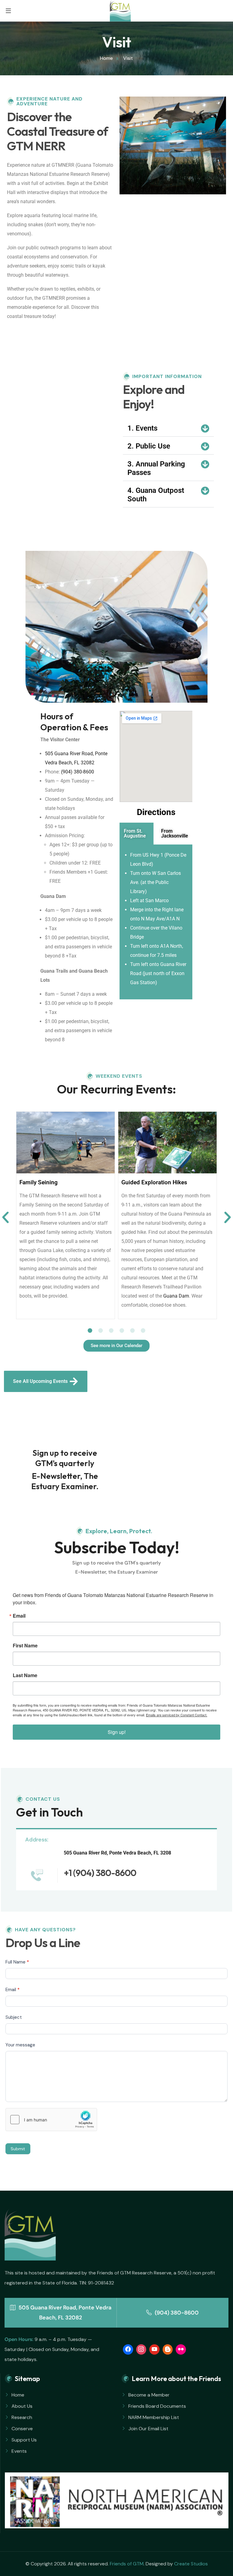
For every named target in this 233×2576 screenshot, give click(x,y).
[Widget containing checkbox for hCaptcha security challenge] (51, 2120)
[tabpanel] (156, 922)
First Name (25, 1646)
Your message (20, 2045)
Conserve (22, 2429)
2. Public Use (149, 446)
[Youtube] (154, 2349)
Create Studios (191, 2564)
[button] (168, 428)
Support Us (24, 2440)
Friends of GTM (127, 2564)
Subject (14, 2017)
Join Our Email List (148, 2429)
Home (18, 2395)
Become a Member (149, 2395)
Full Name (17, 1962)
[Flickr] (181, 2349)
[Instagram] (141, 2349)
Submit (18, 2149)
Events (19, 2451)
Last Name (25, 1675)
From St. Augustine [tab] (135, 833)
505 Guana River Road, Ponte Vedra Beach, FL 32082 (64, 2313)
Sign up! (117, 1732)
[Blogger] (168, 2349)
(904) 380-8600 (78, 772)
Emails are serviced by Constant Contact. (177, 1715)
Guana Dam (176, 1296)
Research (22, 2417)
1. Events (142, 428)
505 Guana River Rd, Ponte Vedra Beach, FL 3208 (117, 1853)
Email (19, 1616)
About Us (22, 2406)
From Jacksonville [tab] (175, 833)
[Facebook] (128, 2349)
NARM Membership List (154, 2417)
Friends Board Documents (157, 2406)
